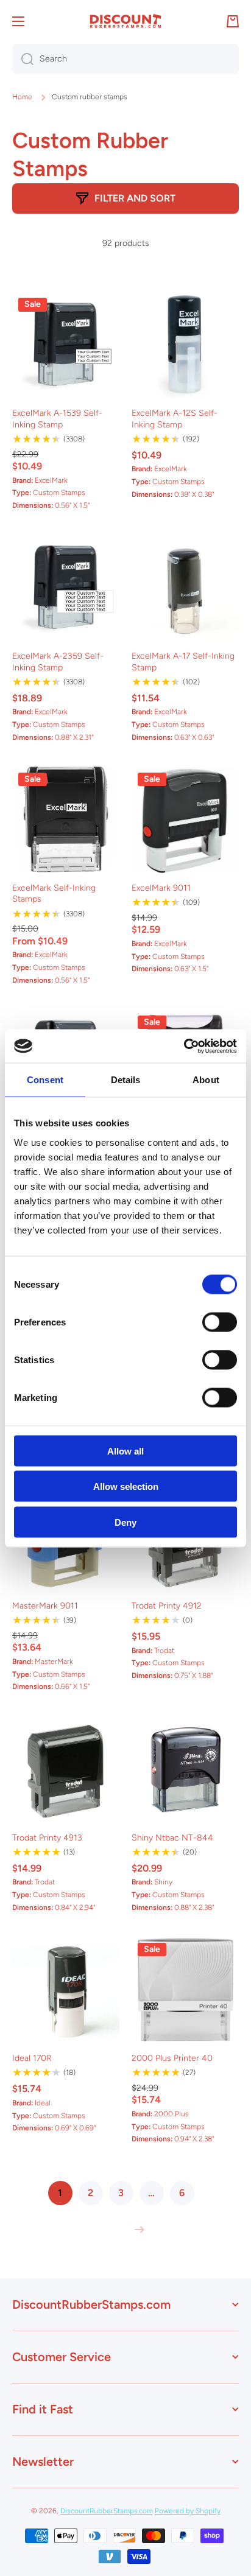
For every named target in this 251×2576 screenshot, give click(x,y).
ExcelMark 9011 (161, 888)
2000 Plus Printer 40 (172, 2058)
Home (22, 97)
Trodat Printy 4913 (47, 1838)
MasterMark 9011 (45, 1606)
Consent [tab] (45, 1080)
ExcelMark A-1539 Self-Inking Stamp (57, 419)
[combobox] (125, 59)
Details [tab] (126, 1080)
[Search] (23, 59)
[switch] (220, 1322)
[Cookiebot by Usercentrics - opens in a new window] (184, 1046)
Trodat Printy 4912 (167, 1606)
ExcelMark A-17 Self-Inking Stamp (183, 662)
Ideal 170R (32, 2058)
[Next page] (136, 2230)
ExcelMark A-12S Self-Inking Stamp (175, 419)
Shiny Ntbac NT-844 (172, 1838)
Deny (125, 1522)
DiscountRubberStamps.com (107, 2511)
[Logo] (125, 21)
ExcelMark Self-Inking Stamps (54, 893)
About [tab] (206, 1080)
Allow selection (126, 1486)
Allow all (125, 1451)
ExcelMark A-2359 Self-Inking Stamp (58, 662)
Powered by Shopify (188, 2511)
